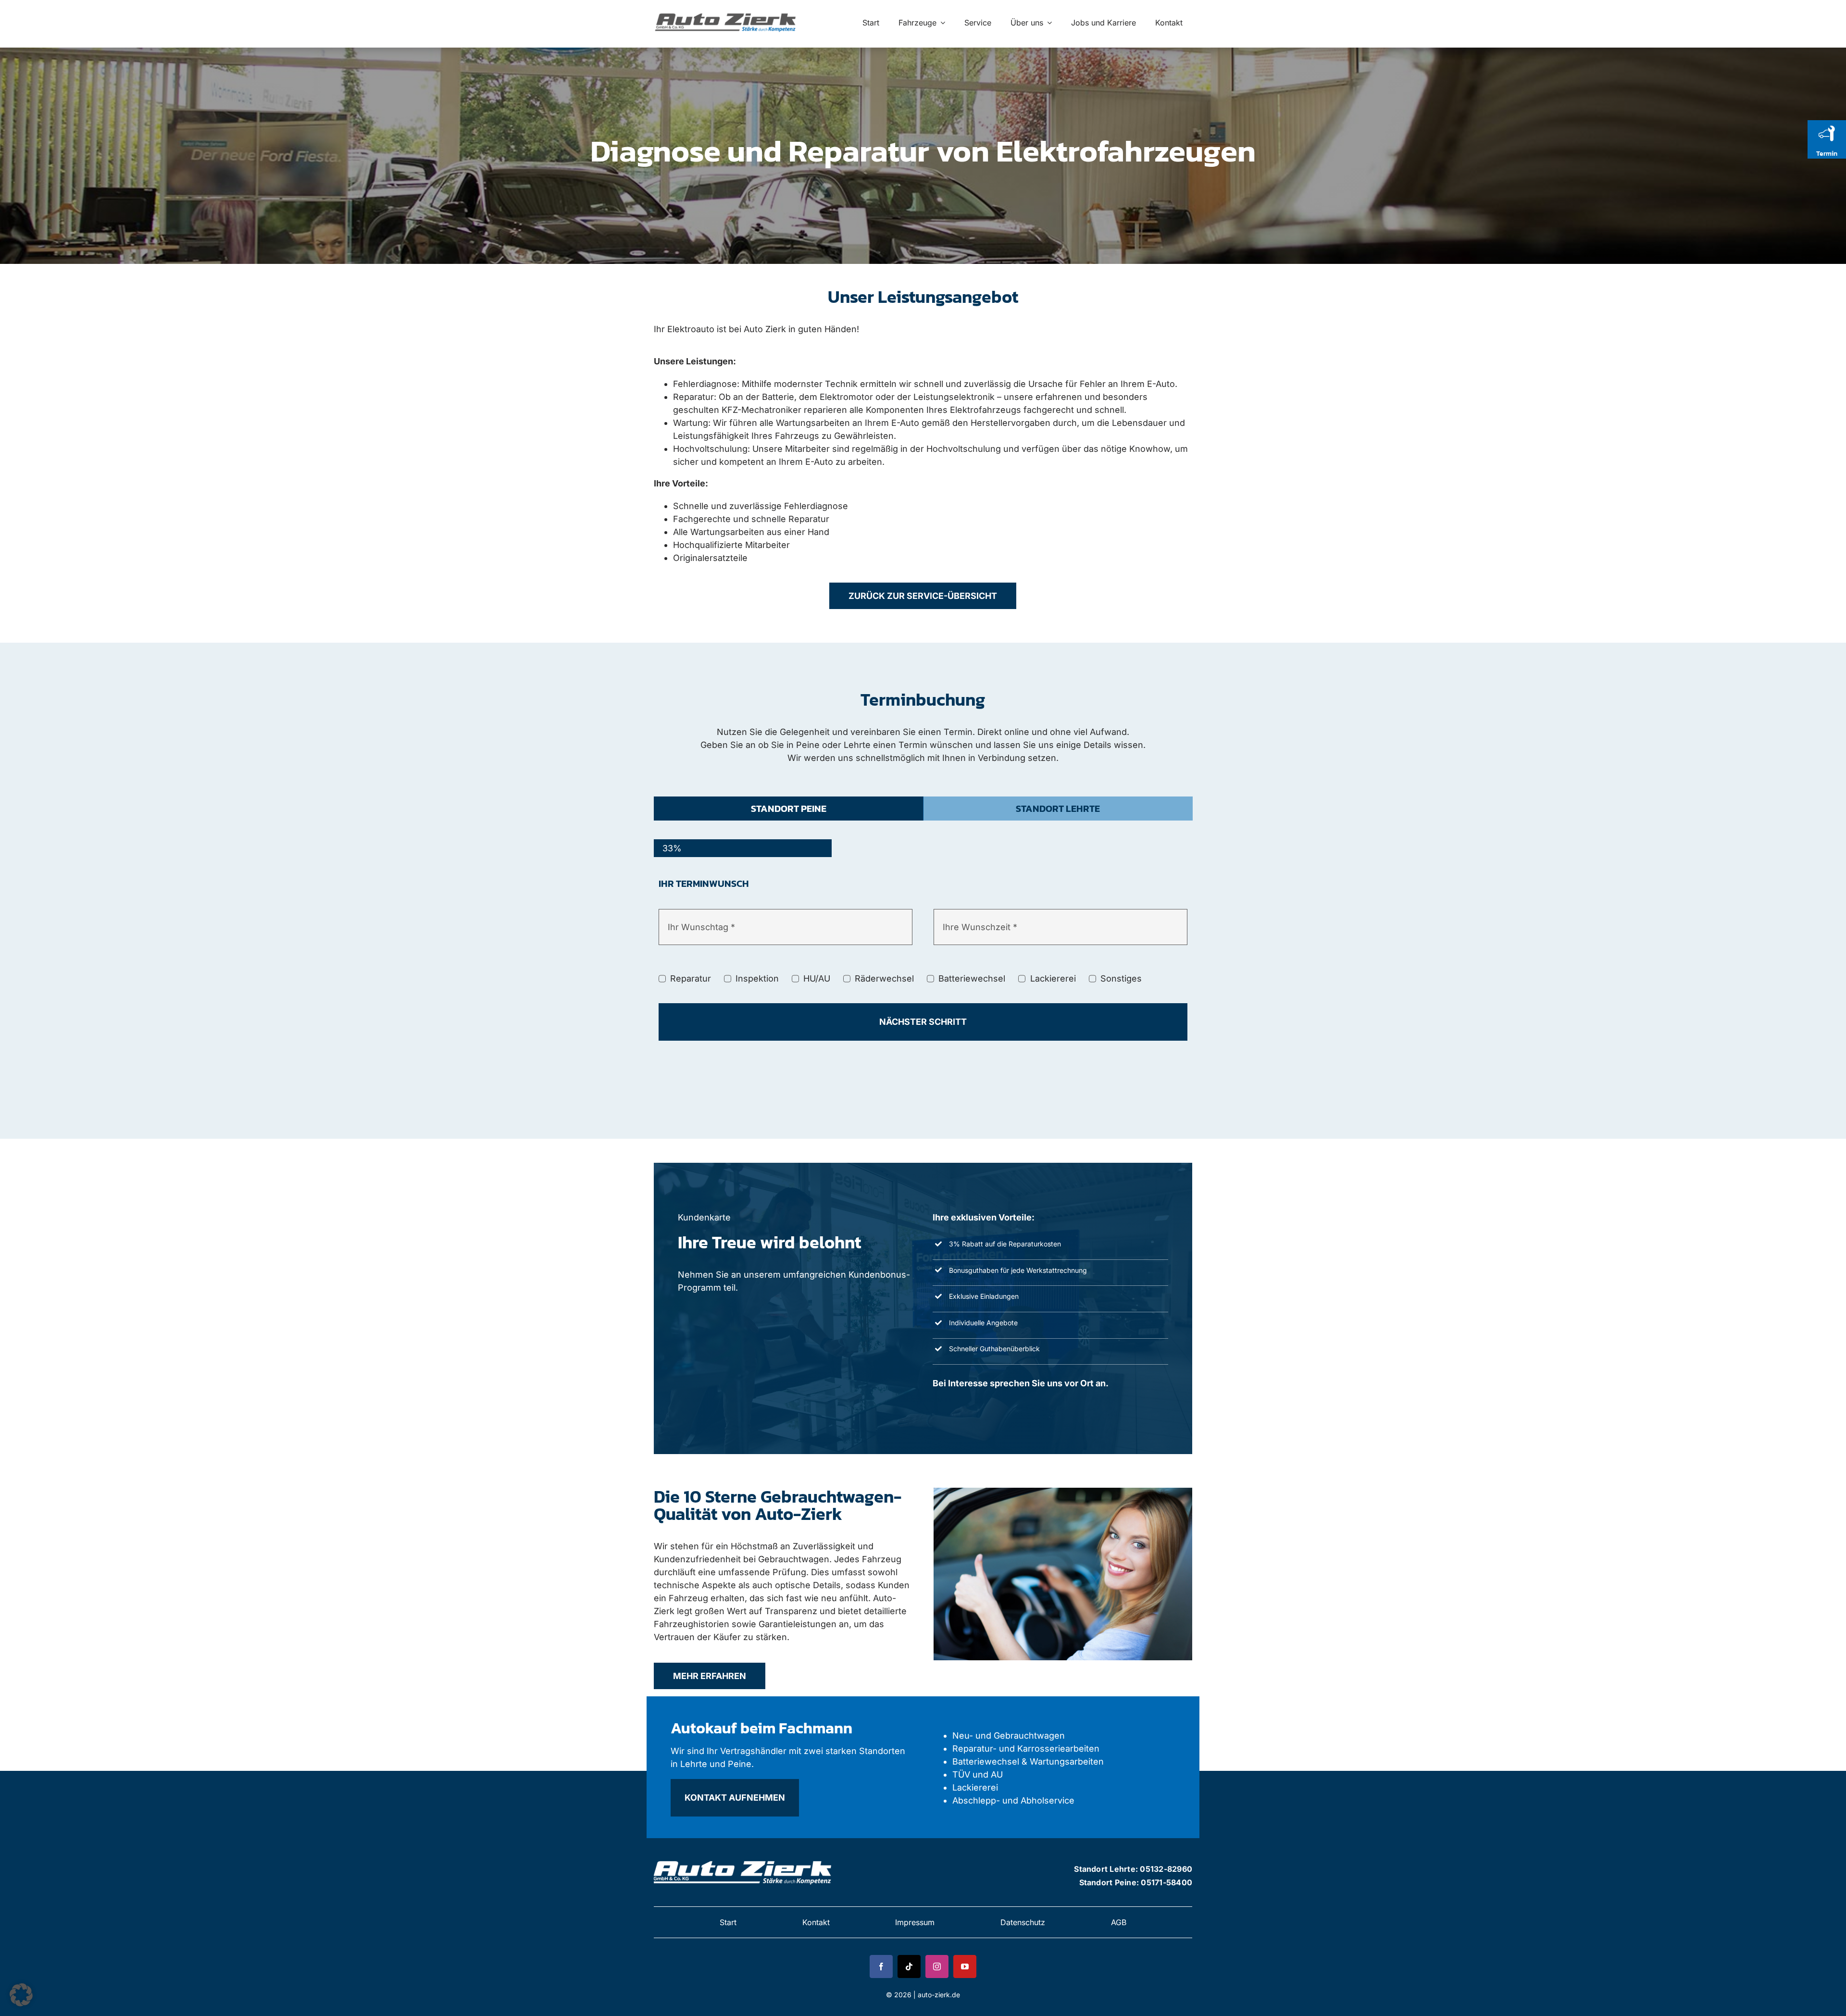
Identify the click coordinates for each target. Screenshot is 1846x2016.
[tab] (789, 809)
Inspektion (757, 978)
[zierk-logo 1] (727, 13)
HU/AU (817, 978)
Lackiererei (1053, 978)
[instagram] (937, 1966)
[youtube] (965, 1966)
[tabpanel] (923, 972)
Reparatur (691, 978)
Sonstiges (1121, 978)
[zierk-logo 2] (744, 1859)
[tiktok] (909, 1966)
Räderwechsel (884, 978)
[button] (21, 1995)
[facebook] (881, 1966)
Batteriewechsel (972, 978)
